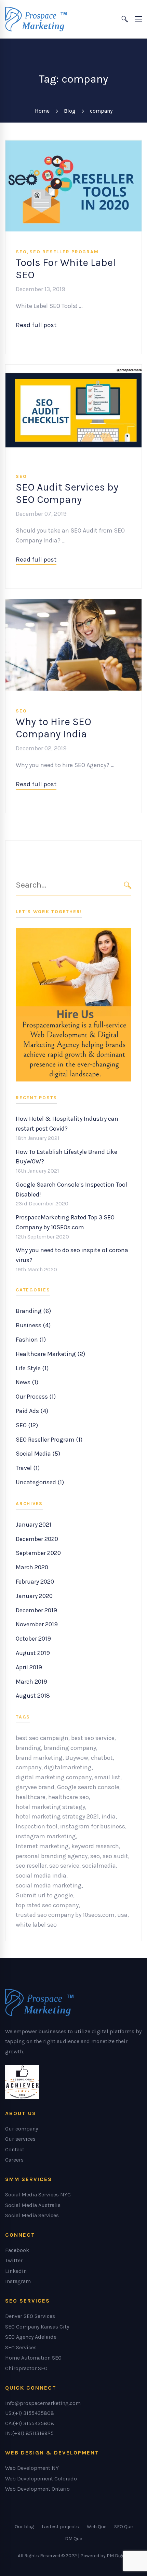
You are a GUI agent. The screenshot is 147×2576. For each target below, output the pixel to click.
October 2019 (33, 1639)
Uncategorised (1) (40, 1482)
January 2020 (34, 1596)
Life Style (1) (32, 1368)
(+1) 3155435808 (34, 2413)
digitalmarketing (68, 1767)
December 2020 (37, 1539)
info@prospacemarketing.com (43, 2403)
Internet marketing (42, 1846)
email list (107, 1777)
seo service (64, 1866)
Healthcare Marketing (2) (50, 1354)
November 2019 (37, 1624)
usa (122, 1915)
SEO (21, 252)
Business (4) (33, 1325)
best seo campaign (42, 1738)
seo (95, 1856)
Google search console (88, 1787)
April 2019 (29, 1667)
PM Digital (118, 2556)
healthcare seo (69, 1797)
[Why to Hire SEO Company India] (73, 604)
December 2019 (36, 1610)
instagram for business (93, 1826)
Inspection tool (37, 1826)
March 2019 (31, 1682)
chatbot (102, 1758)
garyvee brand (35, 1787)
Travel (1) (28, 1468)
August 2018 (33, 1696)
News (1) (27, 1382)
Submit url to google (44, 1895)
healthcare (31, 1797)
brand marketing (39, 1758)
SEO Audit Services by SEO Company (67, 493)
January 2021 (34, 1525)
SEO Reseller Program (64, 252)
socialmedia (99, 1866)
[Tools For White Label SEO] (73, 145)
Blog (70, 111)
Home (42, 111)
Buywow (77, 1758)
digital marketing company (54, 1777)
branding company (70, 1748)
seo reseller (31, 1866)
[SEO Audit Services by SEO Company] (73, 369)
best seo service (93, 1738)
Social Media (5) (38, 1454)
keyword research (95, 1846)
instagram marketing (46, 1836)
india (109, 1816)
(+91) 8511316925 (33, 2433)
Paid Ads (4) (32, 1411)
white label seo (36, 1925)
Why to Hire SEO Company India (54, 728)
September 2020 (38, 1553)
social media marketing (49, 1885)
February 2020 (35, 1582)
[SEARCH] (128, 885)
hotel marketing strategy (50, 1807)
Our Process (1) (36, 1397)
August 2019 (33, 1653)
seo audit (115, 1856)
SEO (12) (27, 1425)
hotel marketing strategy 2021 (57, 1816)
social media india (41, 1876)
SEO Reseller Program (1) (49, 1440)
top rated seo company (47, 1905)
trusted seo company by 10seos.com (65, 1915)
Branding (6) (33, 1311)
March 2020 (32, 1567)
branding (28, 1748)
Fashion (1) (31, 1340)
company (29, 1767)
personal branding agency (52, 1856)
